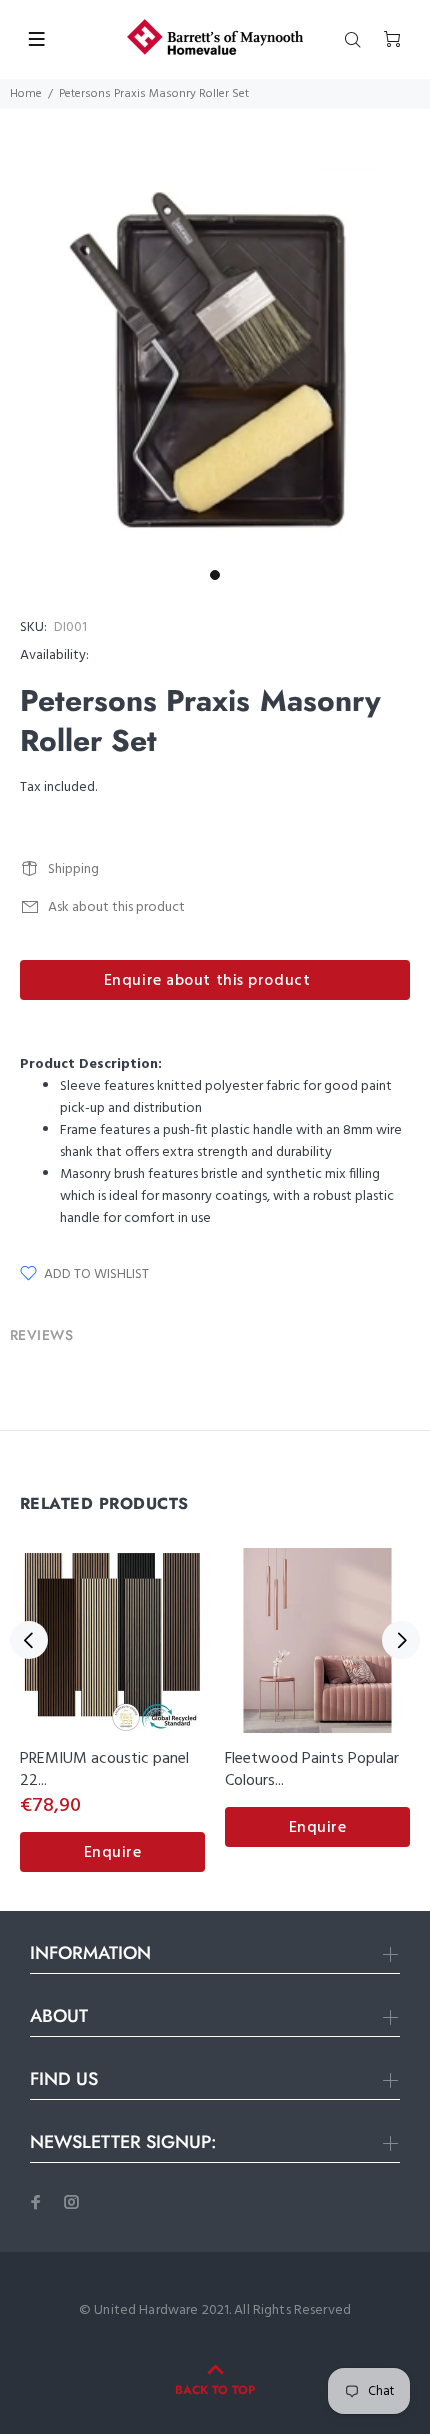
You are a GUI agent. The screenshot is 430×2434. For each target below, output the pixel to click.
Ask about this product (116, 907)
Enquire (113, 1853)
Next (401, 1640)
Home (26, 94)
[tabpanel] (215, 364)
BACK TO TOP (215, 2390)
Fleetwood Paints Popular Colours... (312, 1770)
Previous (29, 1640)
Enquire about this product (207, 981)
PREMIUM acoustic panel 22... (104, 1770)
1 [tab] (215, 575)
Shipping (73, 869)
